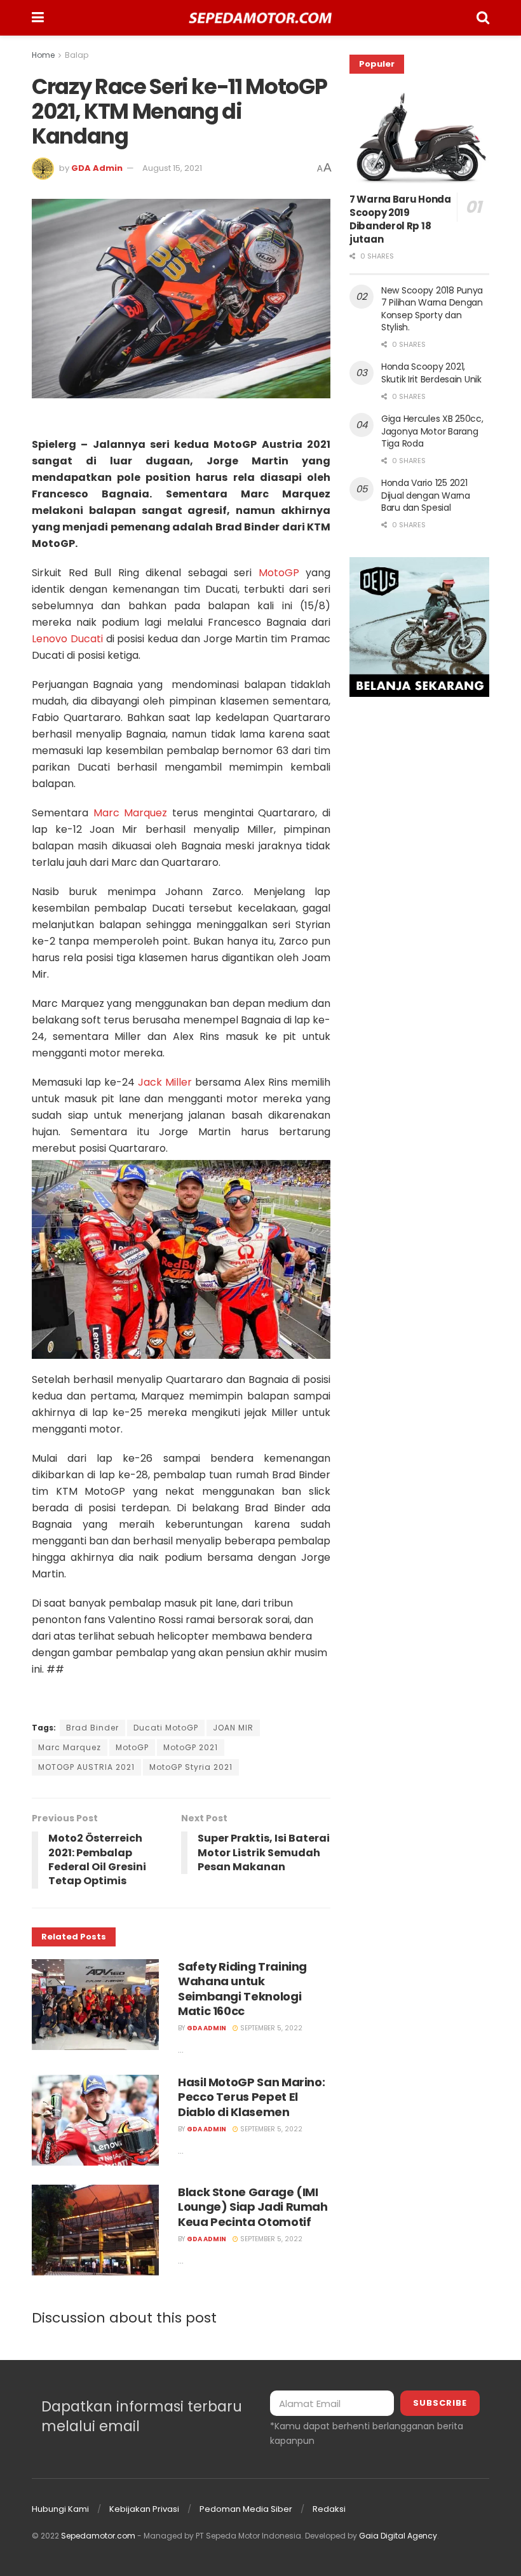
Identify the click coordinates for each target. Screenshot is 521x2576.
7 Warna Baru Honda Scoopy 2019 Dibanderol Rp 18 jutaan (400, 219)
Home (43, 55)
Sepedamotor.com (98, 2536)
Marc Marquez (131, 813)
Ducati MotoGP (166, 1728)
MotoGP (279, 573)
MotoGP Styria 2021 (191, 1767)
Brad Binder (92, 1728)
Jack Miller (163, 1082)
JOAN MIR (233, 1728)
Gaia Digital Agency (398, 2536)
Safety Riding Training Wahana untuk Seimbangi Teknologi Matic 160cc (242, 1989)
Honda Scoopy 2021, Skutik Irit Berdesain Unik (431, 373)
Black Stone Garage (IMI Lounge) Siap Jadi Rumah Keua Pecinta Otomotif (253, 2207)
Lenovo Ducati (67, 639)
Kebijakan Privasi (144, 2509)
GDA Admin (97, 168)
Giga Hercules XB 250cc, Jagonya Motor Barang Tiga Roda (432, 431)
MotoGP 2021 (191, 1747)
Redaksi (329, 2509)
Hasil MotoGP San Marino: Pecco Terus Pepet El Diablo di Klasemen (251, 2097)
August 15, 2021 (172, 168)
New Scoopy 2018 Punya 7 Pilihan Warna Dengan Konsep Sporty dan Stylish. (432, 309)
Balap (77, 55)
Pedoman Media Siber (246, 2509)
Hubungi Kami (60, 2509)
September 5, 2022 (270, 2028)
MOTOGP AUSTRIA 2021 (86, 1767)
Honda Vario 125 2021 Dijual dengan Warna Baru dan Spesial (426, 495)
